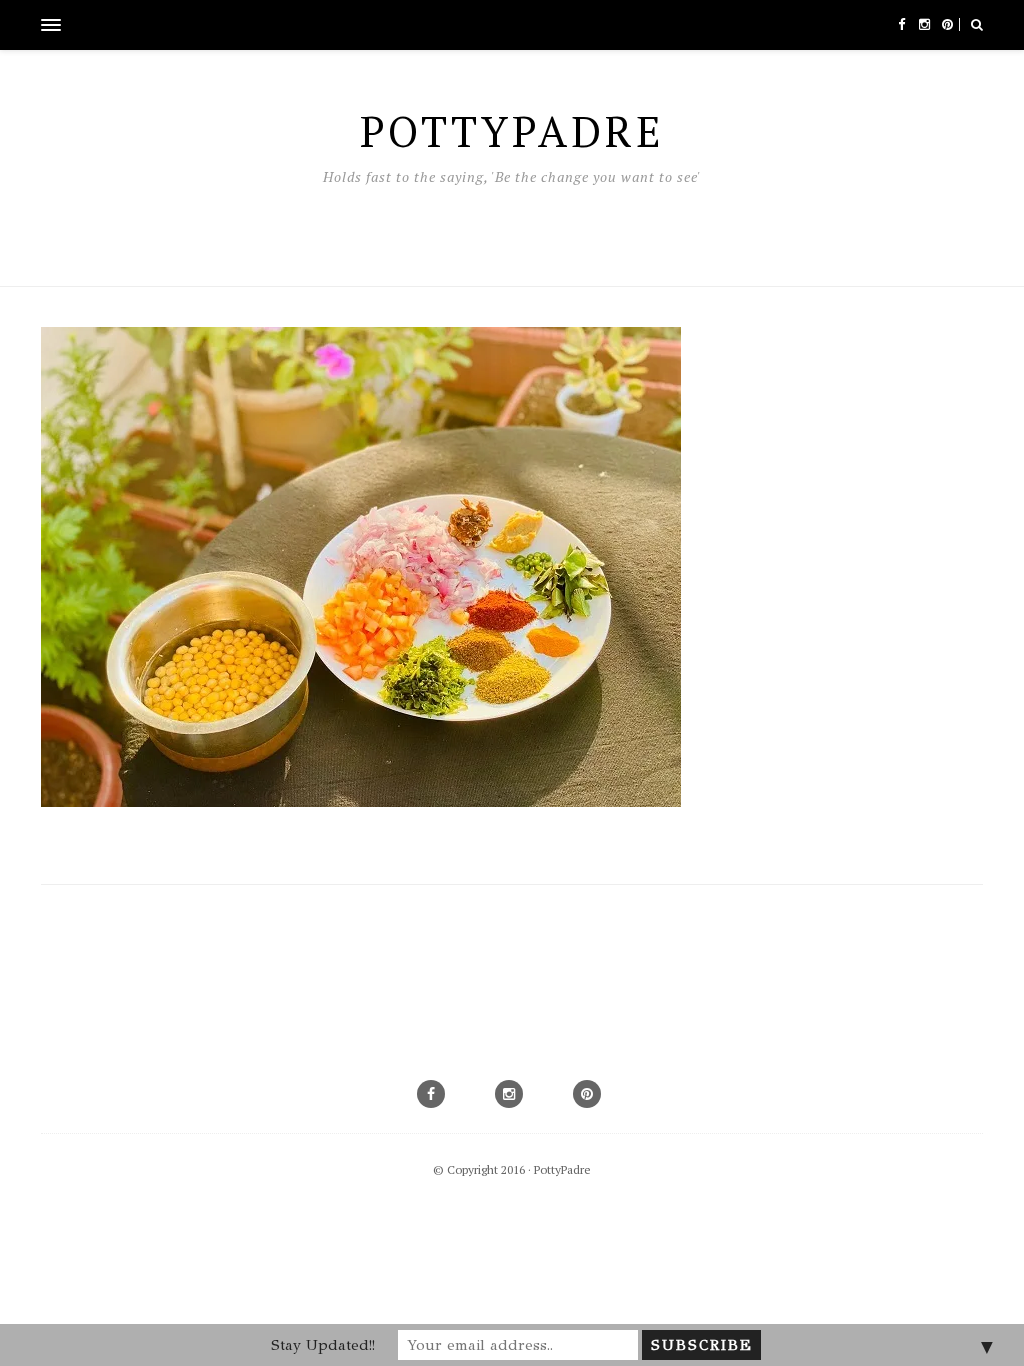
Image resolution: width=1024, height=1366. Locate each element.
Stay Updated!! (323, 1345)
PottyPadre (562, 1169)
